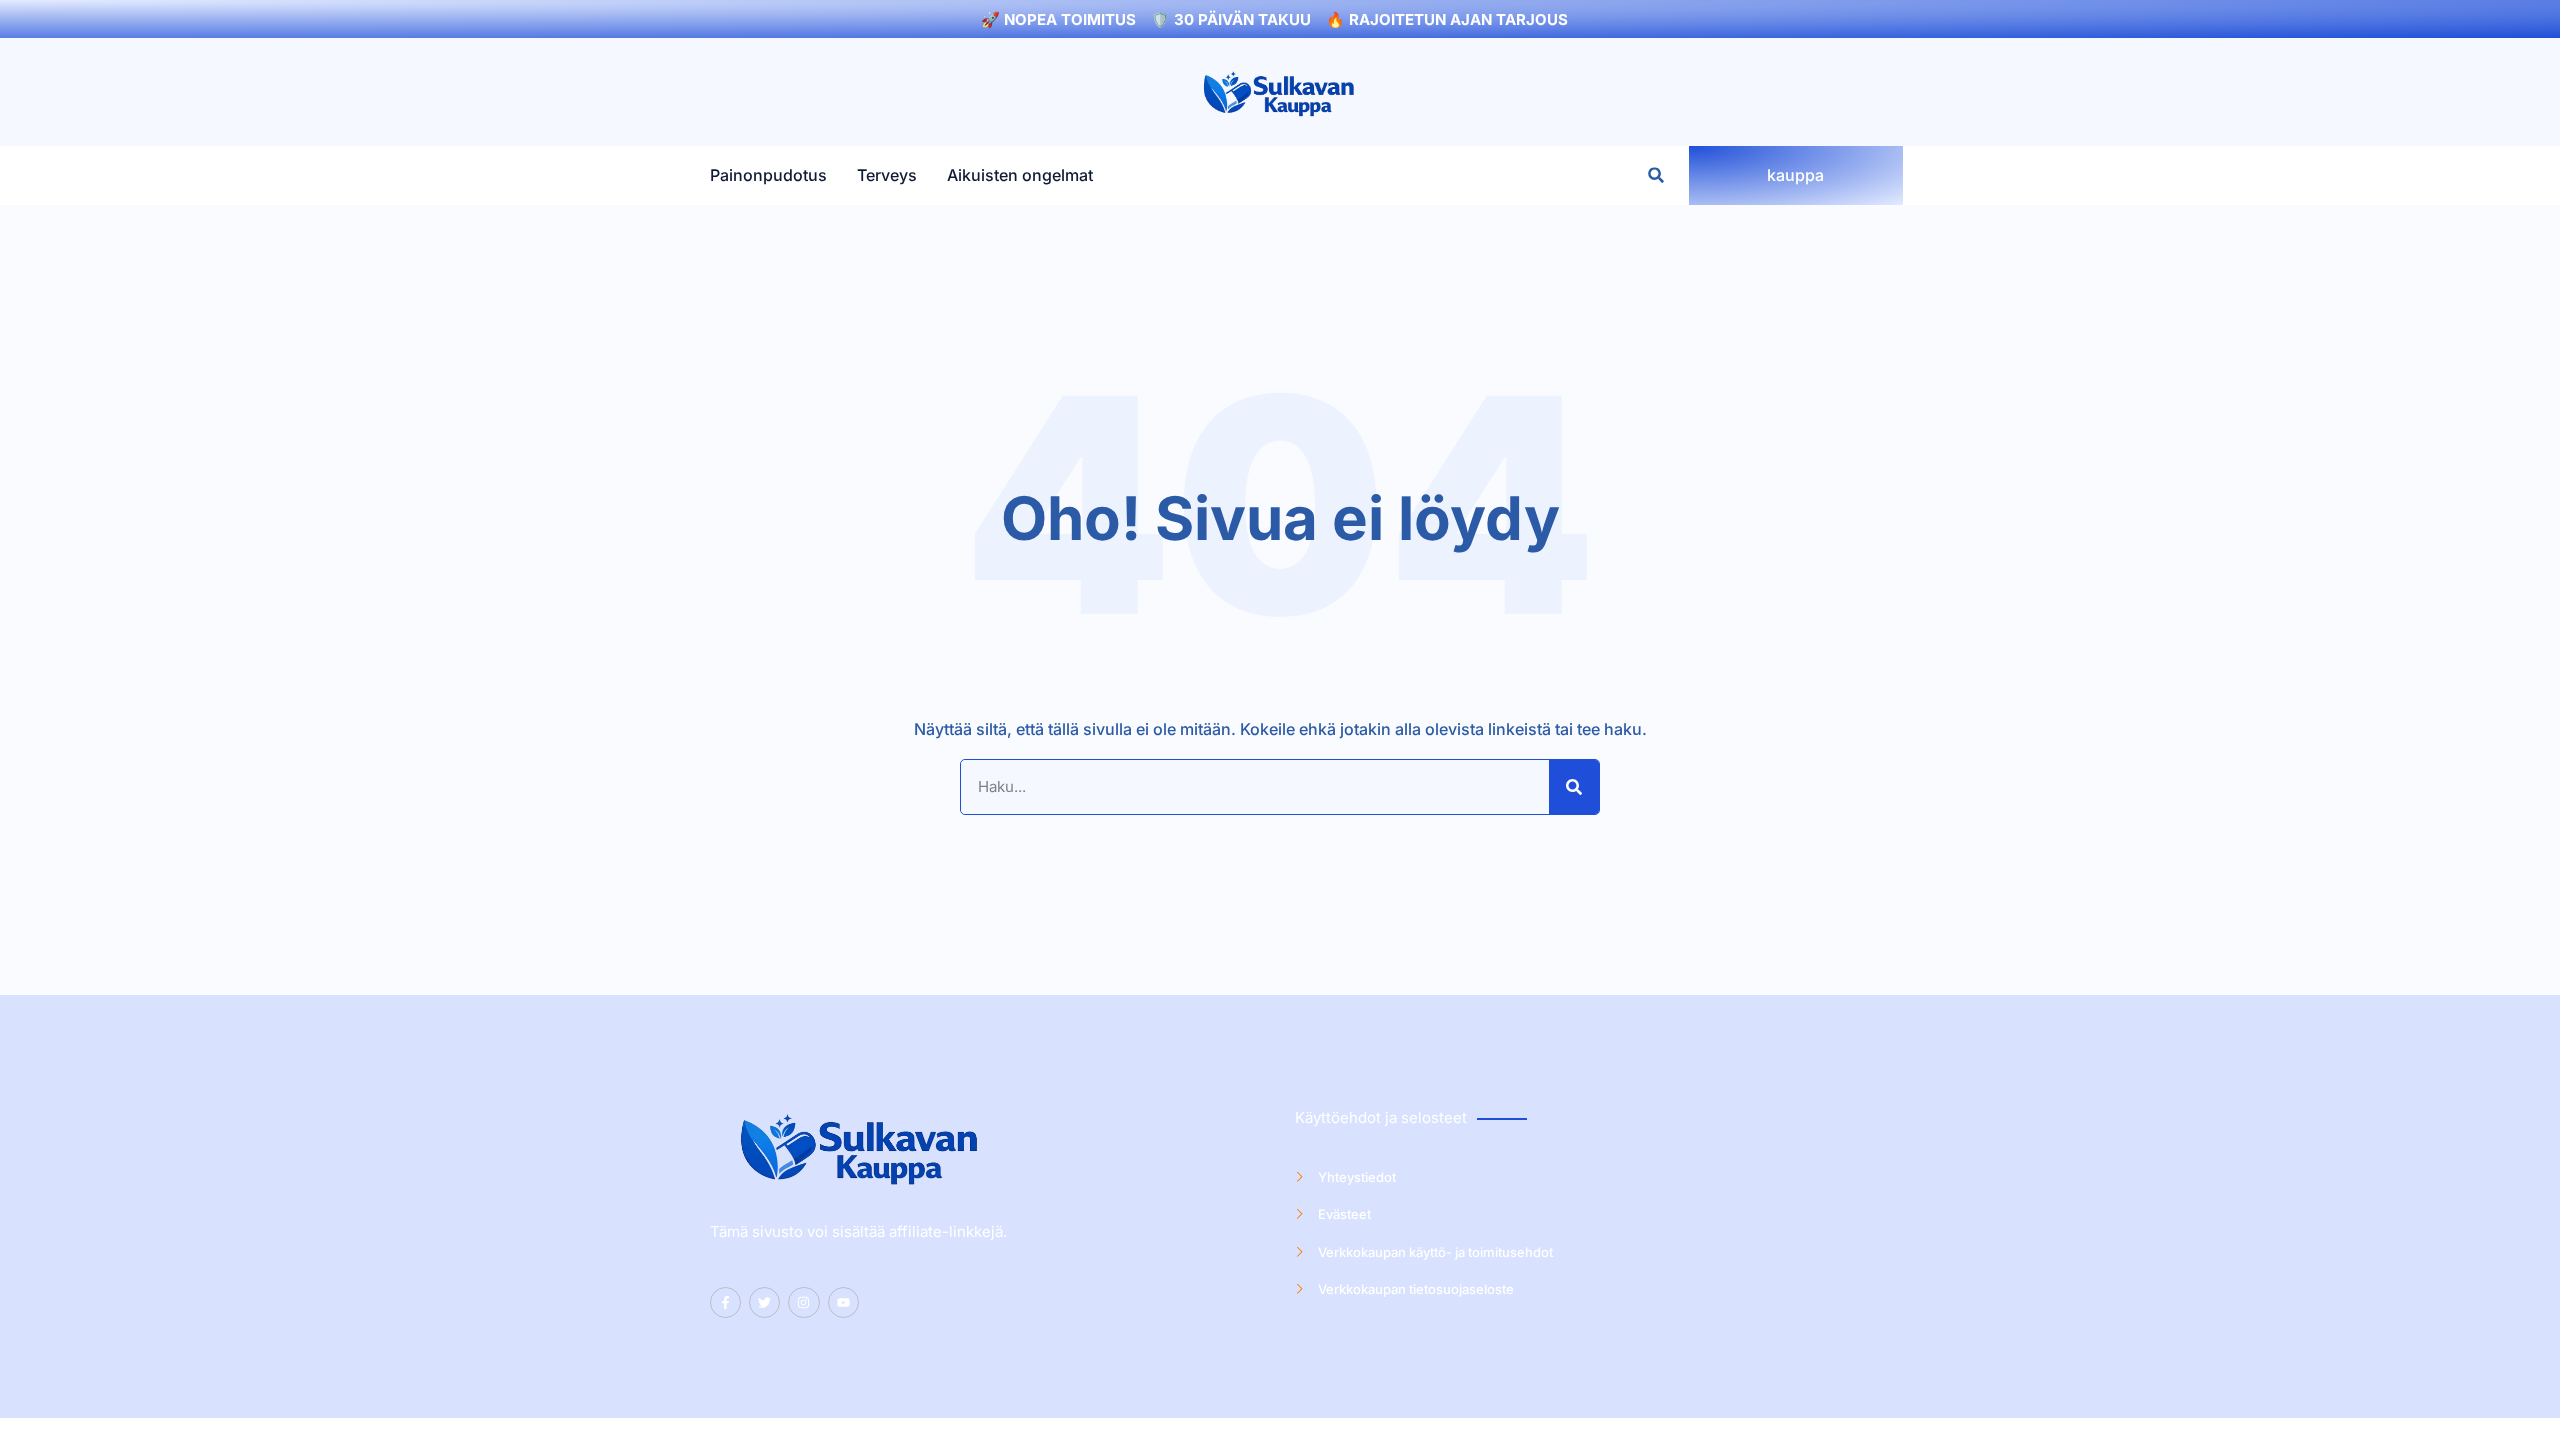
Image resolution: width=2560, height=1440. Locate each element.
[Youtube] (843, 1302)
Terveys (887, 175)
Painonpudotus (768, 175)
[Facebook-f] (725, 1302)
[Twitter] (764, 1302)
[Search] (1574, 787)
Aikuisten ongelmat (1020, 175)
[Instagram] (803, 1302)
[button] (1656, 175)
